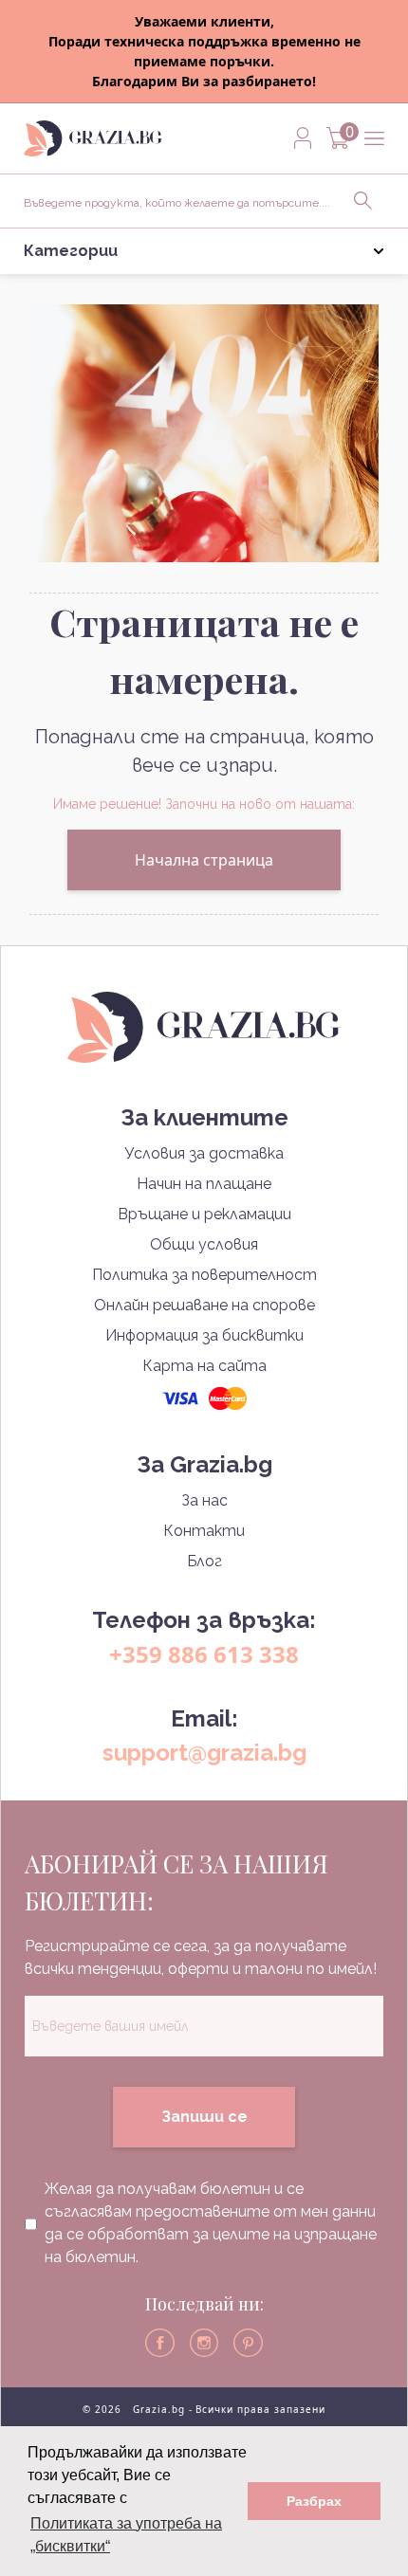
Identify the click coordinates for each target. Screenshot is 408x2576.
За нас (204, 1500)
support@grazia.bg (204, 1753)
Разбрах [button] (314, 2501)
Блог (204, 1561)
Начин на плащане (204, 1184)
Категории (71, 251)
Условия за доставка (204, 1153)
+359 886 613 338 (204, 1654)
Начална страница (204, 860)
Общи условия (204, 1244)
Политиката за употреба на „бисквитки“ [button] (126, 2535)
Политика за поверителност (204, 1275)
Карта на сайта (204, 1366)
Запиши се (204, 2117)
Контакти (204, 1531)
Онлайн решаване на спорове (204, 1305)
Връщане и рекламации (204, 1214)
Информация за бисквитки (204, 1335)
